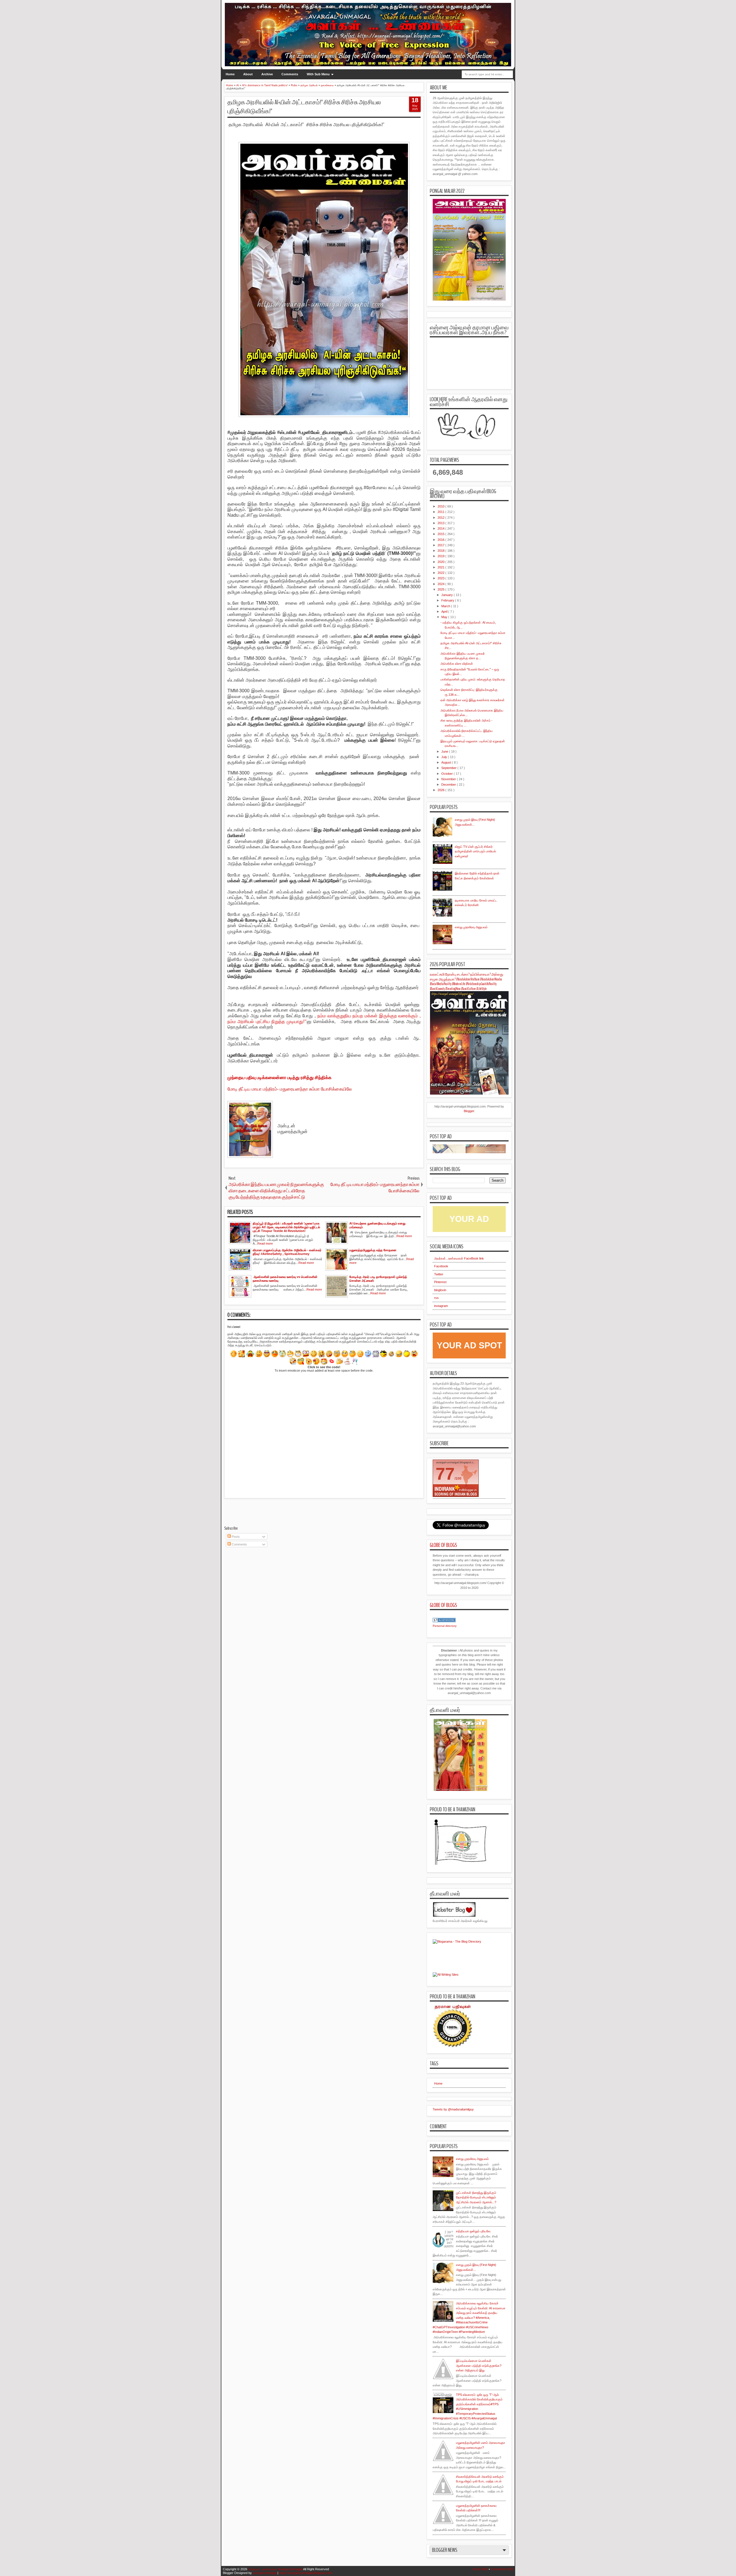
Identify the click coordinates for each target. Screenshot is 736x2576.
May (445, 617)
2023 (441, 578)
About (248, 74)
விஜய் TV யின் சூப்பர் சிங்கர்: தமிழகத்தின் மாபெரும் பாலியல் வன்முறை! (475, 851)
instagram (441, 1306)
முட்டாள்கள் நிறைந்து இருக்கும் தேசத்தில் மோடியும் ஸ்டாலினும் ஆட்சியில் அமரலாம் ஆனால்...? (476, 2197)
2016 (441, 540)
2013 (441, 523)
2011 (441, 512)
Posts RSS (480, 2569)
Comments (290, 74)
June (445, 751)
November (449, 779)
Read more (265, 1243)
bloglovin (440, 1290)
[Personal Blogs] (444, 1621)
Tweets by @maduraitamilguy (453, 2109)
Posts (235, 1537)
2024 (441, 584)
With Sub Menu (318, 74)
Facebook (441, 1266)
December (449, 785)
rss (436, 1298)
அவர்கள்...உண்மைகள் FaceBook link (459, 1258)
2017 (441, 545)
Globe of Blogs (443, 1545)
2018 (441, 551)
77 (445, 1474)
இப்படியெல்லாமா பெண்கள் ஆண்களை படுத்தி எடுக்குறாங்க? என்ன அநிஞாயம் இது (479, 2366)
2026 (441, 790)
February (448, 600)
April (445, 612)
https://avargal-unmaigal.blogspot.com (306, 2573)
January (447, 595)
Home (230, 74)
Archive (267, 74)
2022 (441, 573)
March (446, 606)
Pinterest (440, 1282)
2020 (441, 562)
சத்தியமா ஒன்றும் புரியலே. (474, 2231)
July (445, 757)
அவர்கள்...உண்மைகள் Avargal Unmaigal (275, 2569)
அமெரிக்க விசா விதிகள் (457, 664)
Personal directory (445, 1626)
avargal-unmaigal (265, 2573)
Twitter (439, 1274)
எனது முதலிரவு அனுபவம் (471, 927)
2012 (441, 518)
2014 (441, 528)
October (447, 774)
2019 (441, 556)
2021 (441, 567)
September (449, 768)
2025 (441, 589)
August (447, 762)
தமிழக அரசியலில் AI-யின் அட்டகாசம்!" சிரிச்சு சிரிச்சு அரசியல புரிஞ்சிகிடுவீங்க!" (304, 107)
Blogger (469, 1111)
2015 (441, 534)
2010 (441, 506)
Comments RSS (502, 2569)
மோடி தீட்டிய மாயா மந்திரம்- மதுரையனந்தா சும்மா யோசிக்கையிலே (290, 1089)
